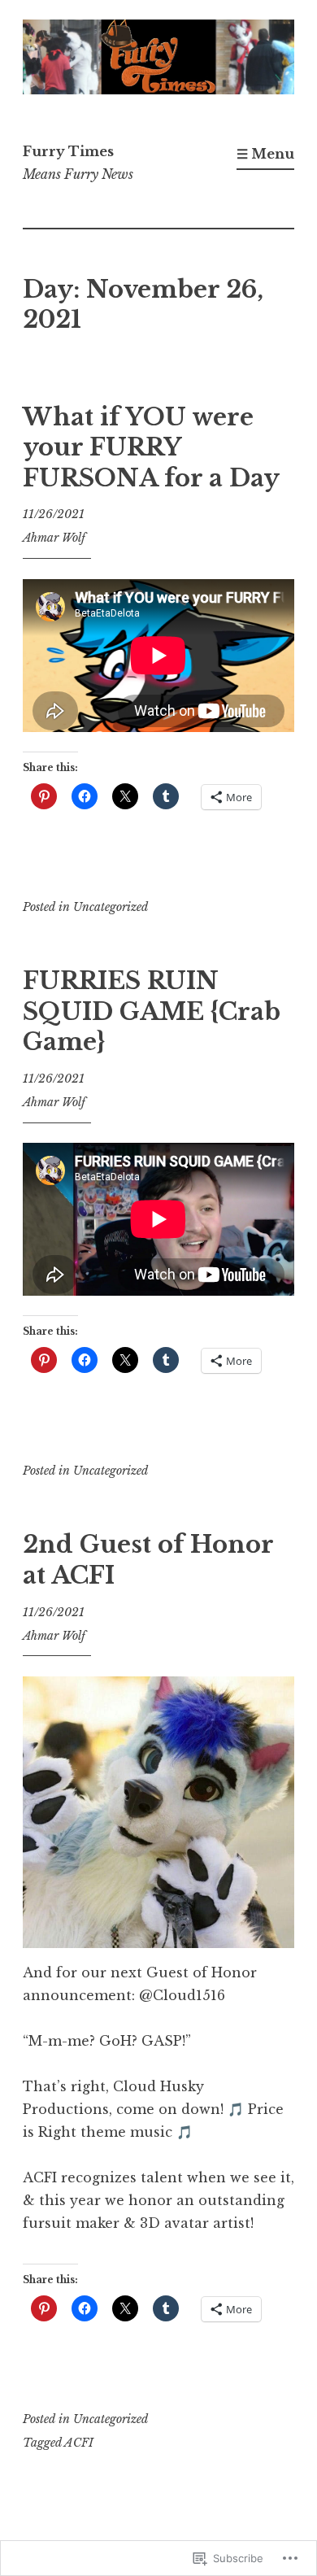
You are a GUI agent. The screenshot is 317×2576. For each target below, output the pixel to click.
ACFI (79, 2443)
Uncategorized (111, 907)
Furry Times (68, 151)
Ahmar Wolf (54, 538)
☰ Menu (265, 154)
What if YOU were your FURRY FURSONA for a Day (151, 448)
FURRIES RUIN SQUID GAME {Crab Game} (152, 1011)
